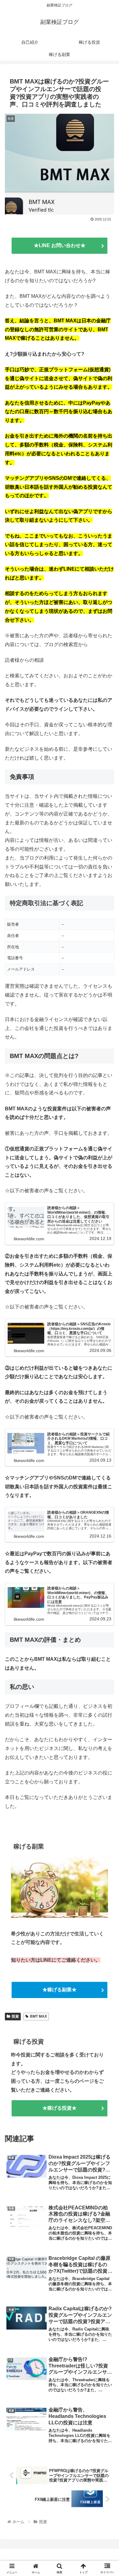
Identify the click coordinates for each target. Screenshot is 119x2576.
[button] (107, 1455)
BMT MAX (38, 2016)
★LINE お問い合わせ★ (60, 245)
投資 (15, 2016)
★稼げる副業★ (60, 1990)
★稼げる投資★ (60, 2108)
